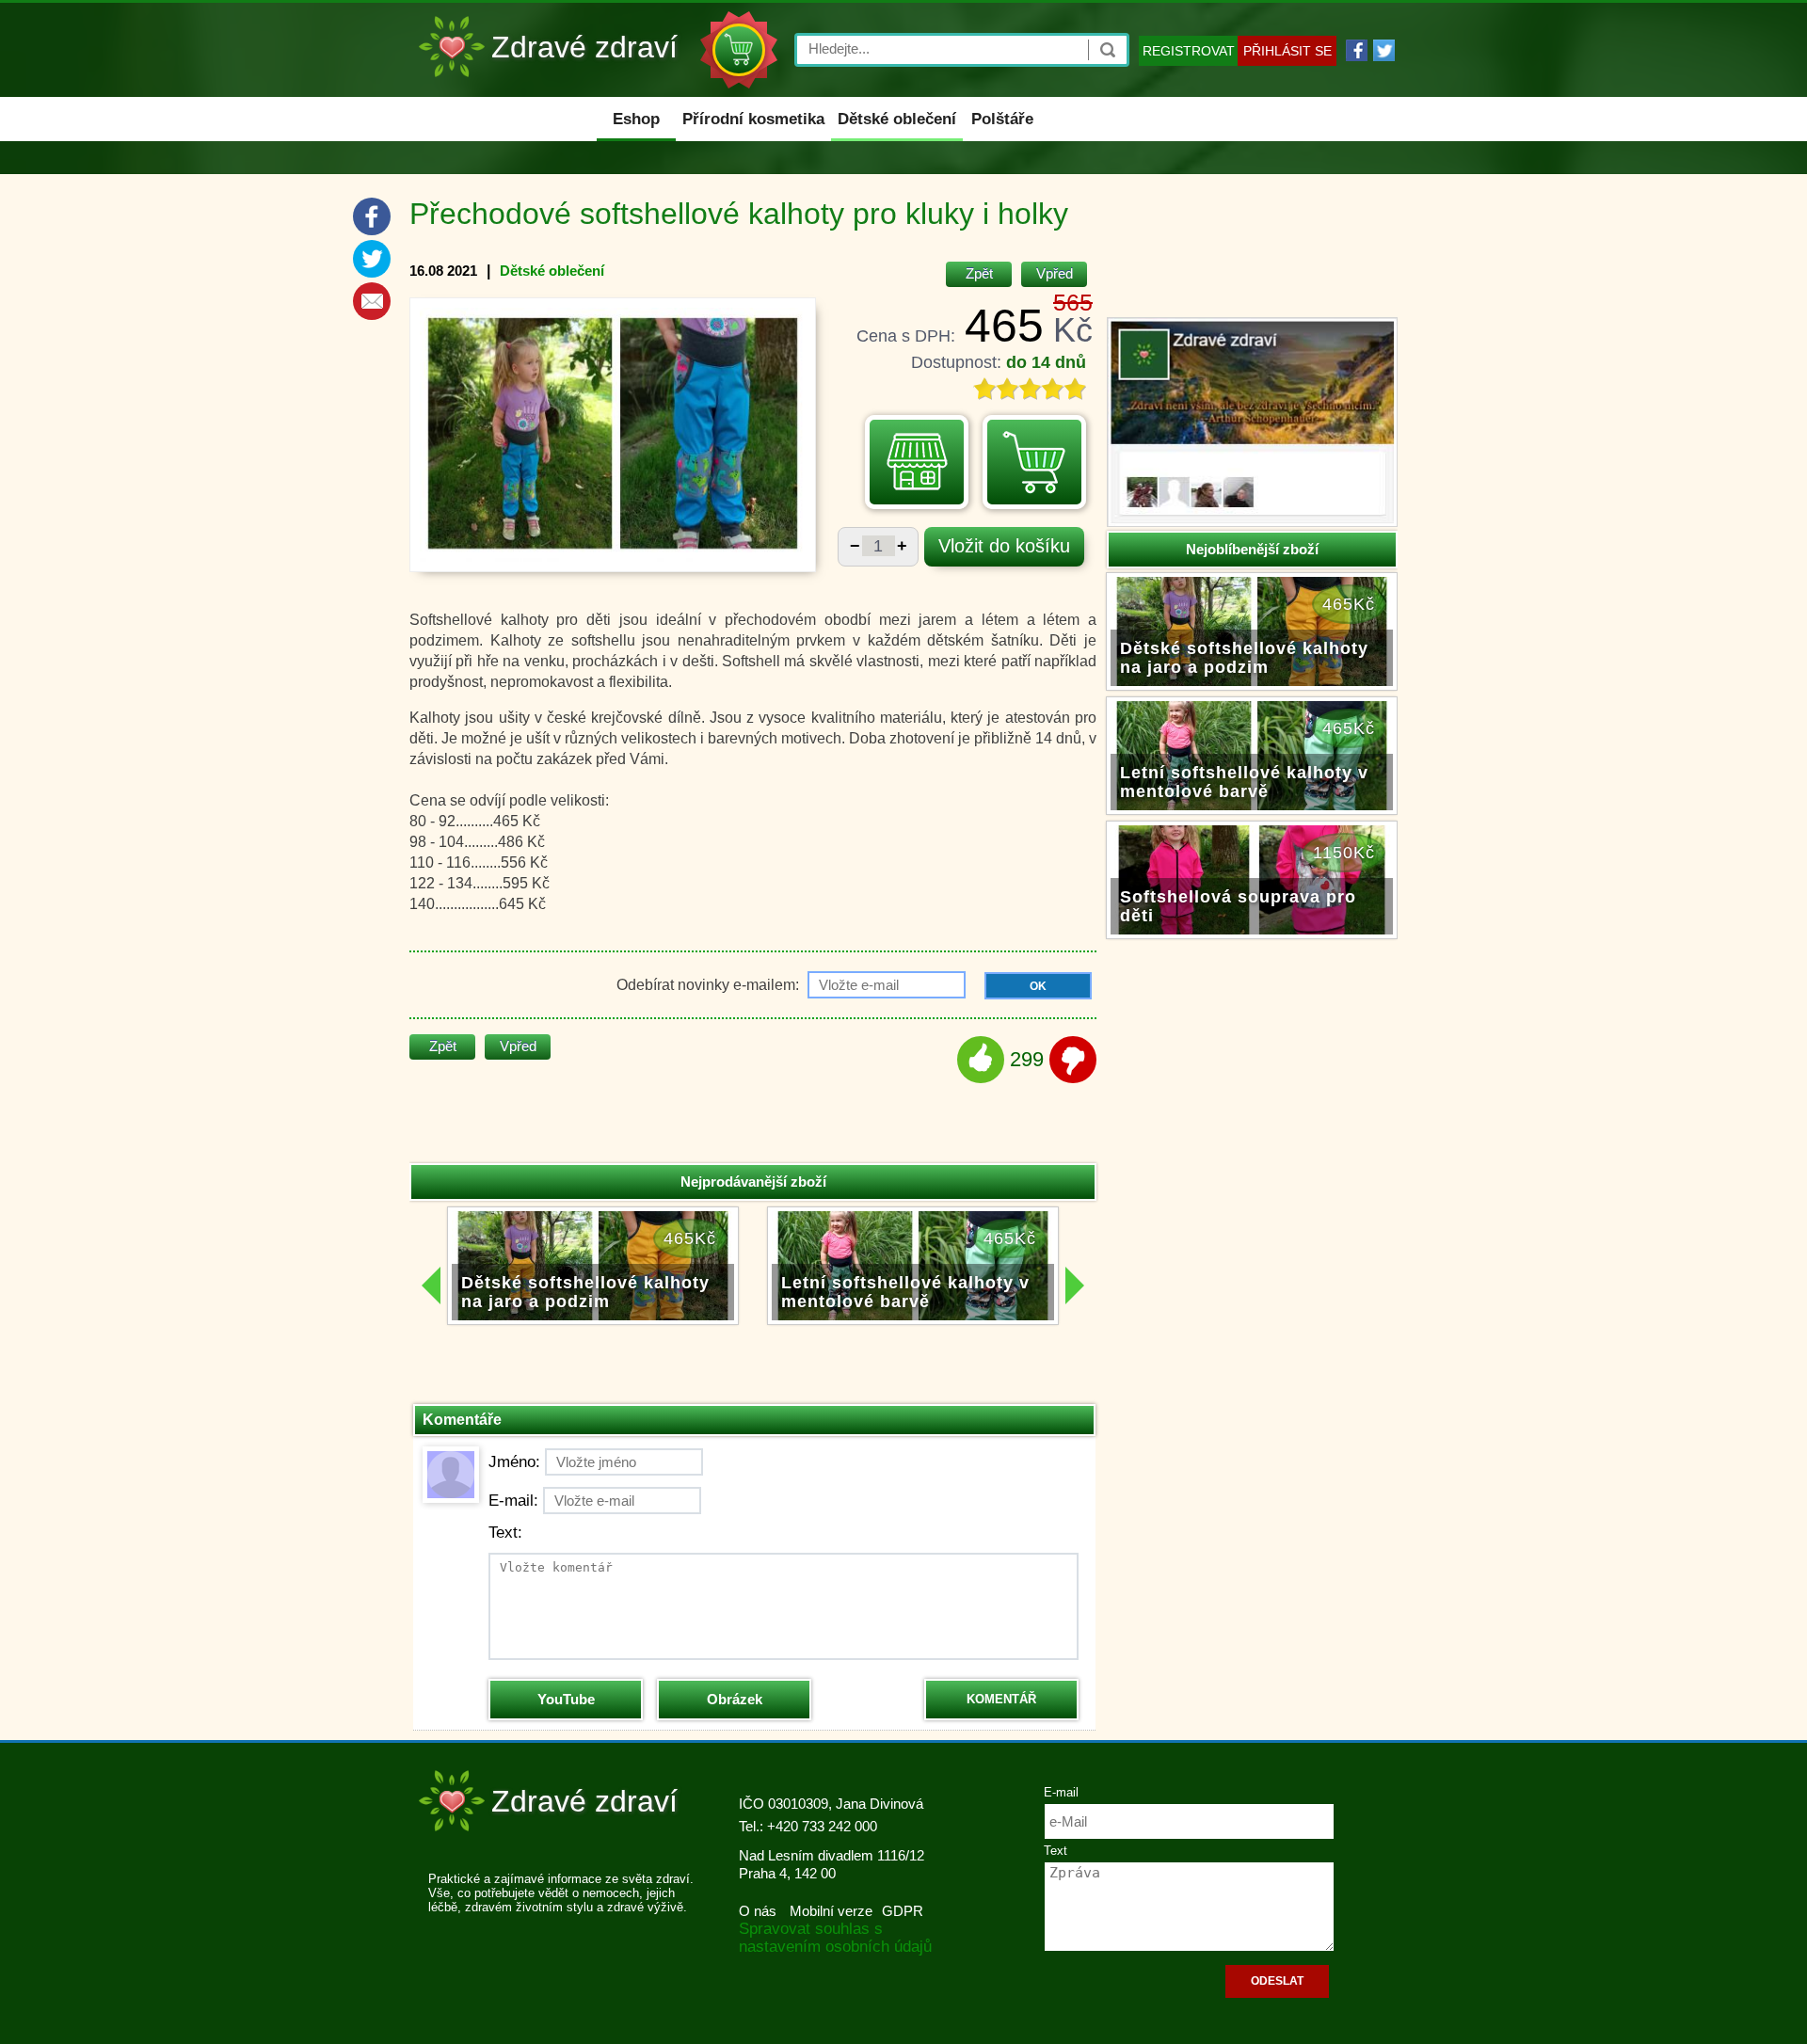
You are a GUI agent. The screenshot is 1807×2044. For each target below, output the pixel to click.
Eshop (636, 119)
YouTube (566, 1699)
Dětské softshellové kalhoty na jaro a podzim (1244, 658)
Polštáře (1002, 119)
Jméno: (514, 1462)
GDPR (903, 1911)
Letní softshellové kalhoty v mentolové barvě (1244, 782)
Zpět (979, 273)
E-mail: (513, 1501)
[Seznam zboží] (917, 462)
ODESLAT (1277, 1981)
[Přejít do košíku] (1034, 462)
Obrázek (735, 1699)
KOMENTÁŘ (1001, 1699)
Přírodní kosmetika (753, 119)
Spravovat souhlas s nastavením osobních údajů (835, 1938)
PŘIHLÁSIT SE (1287, 51)
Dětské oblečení (897, 119)
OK (1038, 986)
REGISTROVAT (1189, 51)
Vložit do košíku (1004, 546)
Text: (505, 1533)
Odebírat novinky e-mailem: (710, 985)
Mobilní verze (831, 1911)
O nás (758, 1911)
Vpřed (1055, 273)
